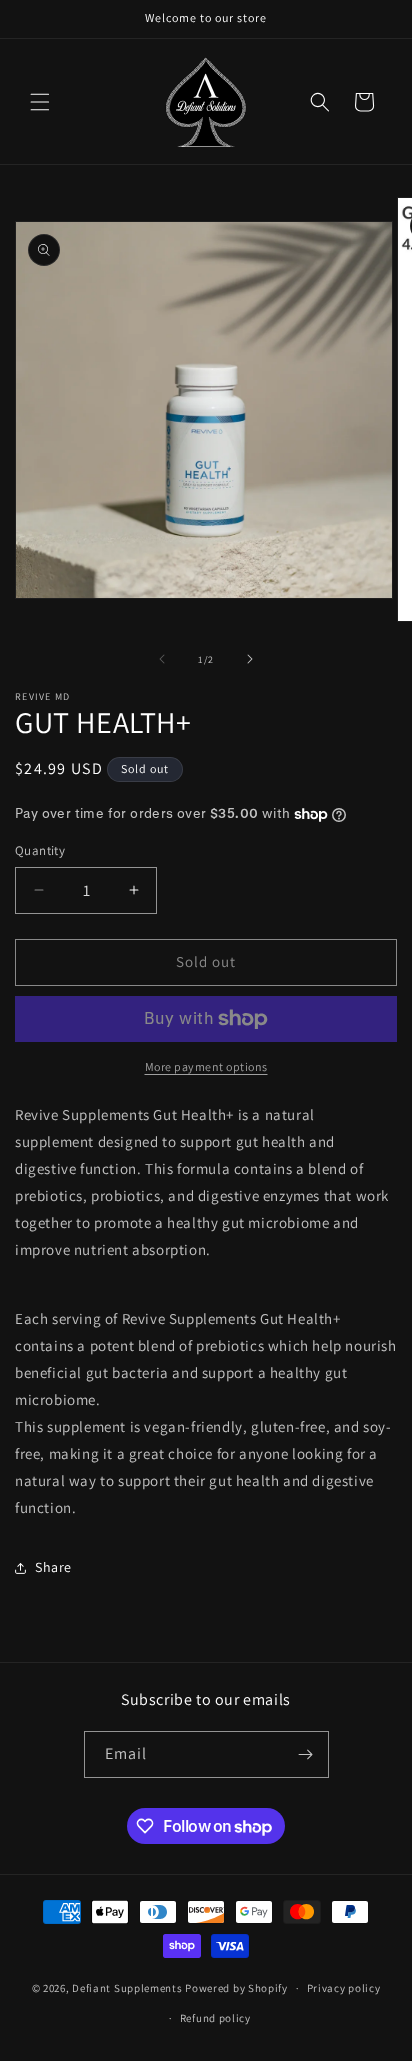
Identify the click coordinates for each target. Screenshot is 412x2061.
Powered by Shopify (236, 1988)
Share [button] (53, 1567)
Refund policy (215, 2018)
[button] (40, 102)
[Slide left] (162, 659)
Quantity (40, 850)
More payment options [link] (206, 1066)
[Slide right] (250, 659)
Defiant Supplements (127, 1988)
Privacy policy (344, 1988)
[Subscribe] (306, 1754)
